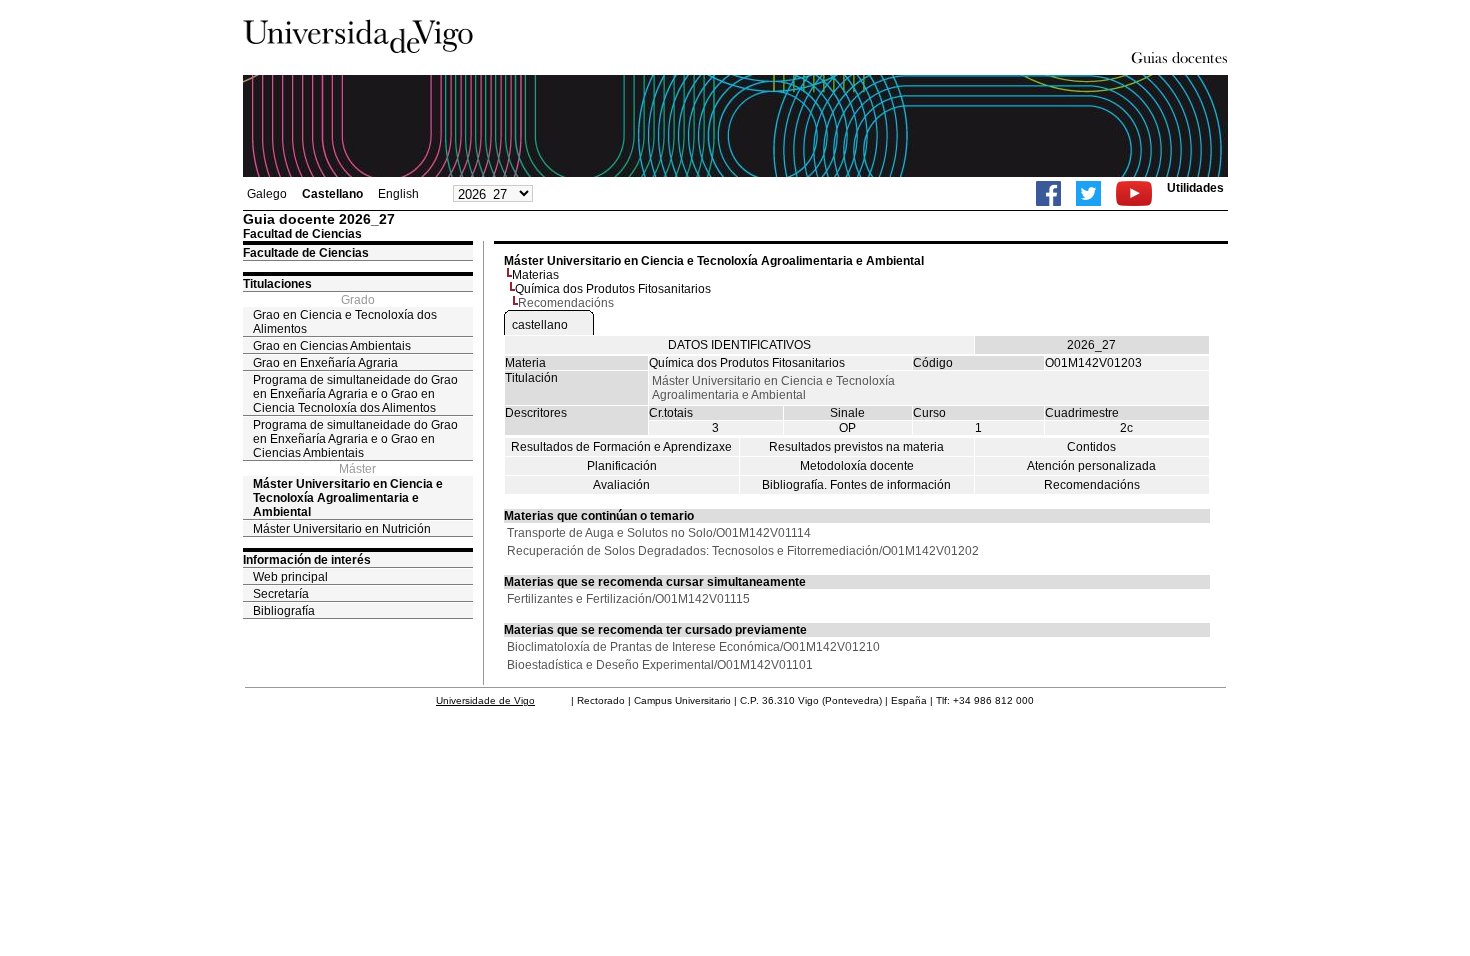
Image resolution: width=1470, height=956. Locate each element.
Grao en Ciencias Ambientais (332, 346)
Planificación (622, 466)
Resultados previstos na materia (856, 447)
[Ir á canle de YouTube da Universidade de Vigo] (1134, 193)
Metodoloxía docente (857, 466)
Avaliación (621, 485)
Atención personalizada (1091, 466)
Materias (535, 275)
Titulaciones (277, 284)
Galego (267, 194)
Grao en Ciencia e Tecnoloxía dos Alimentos (345, 322)
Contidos (1091, 447)
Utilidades (1195, 188)
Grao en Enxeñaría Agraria (325, 363)
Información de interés (307, 560)
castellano (540, 325)
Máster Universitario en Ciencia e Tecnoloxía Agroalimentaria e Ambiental (348, 498)
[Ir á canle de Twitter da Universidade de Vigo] (1088, 193)
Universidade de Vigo (485, 700)
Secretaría (281, 594)
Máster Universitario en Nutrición (342, 529)
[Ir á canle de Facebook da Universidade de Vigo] (1048, 193)
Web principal (290, 577)
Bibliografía (284, 611)
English (398, 194)
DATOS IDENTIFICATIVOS (739, 345)
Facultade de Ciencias (306, 253)
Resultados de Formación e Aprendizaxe (621, 447)
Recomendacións (1092, 485)
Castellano (332, 194)
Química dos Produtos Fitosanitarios (613, 289)
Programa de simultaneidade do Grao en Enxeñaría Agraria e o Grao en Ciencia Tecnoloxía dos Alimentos (355, 394)
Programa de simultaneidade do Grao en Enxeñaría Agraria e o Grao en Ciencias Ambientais (355, 439)
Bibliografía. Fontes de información (856, 485)
